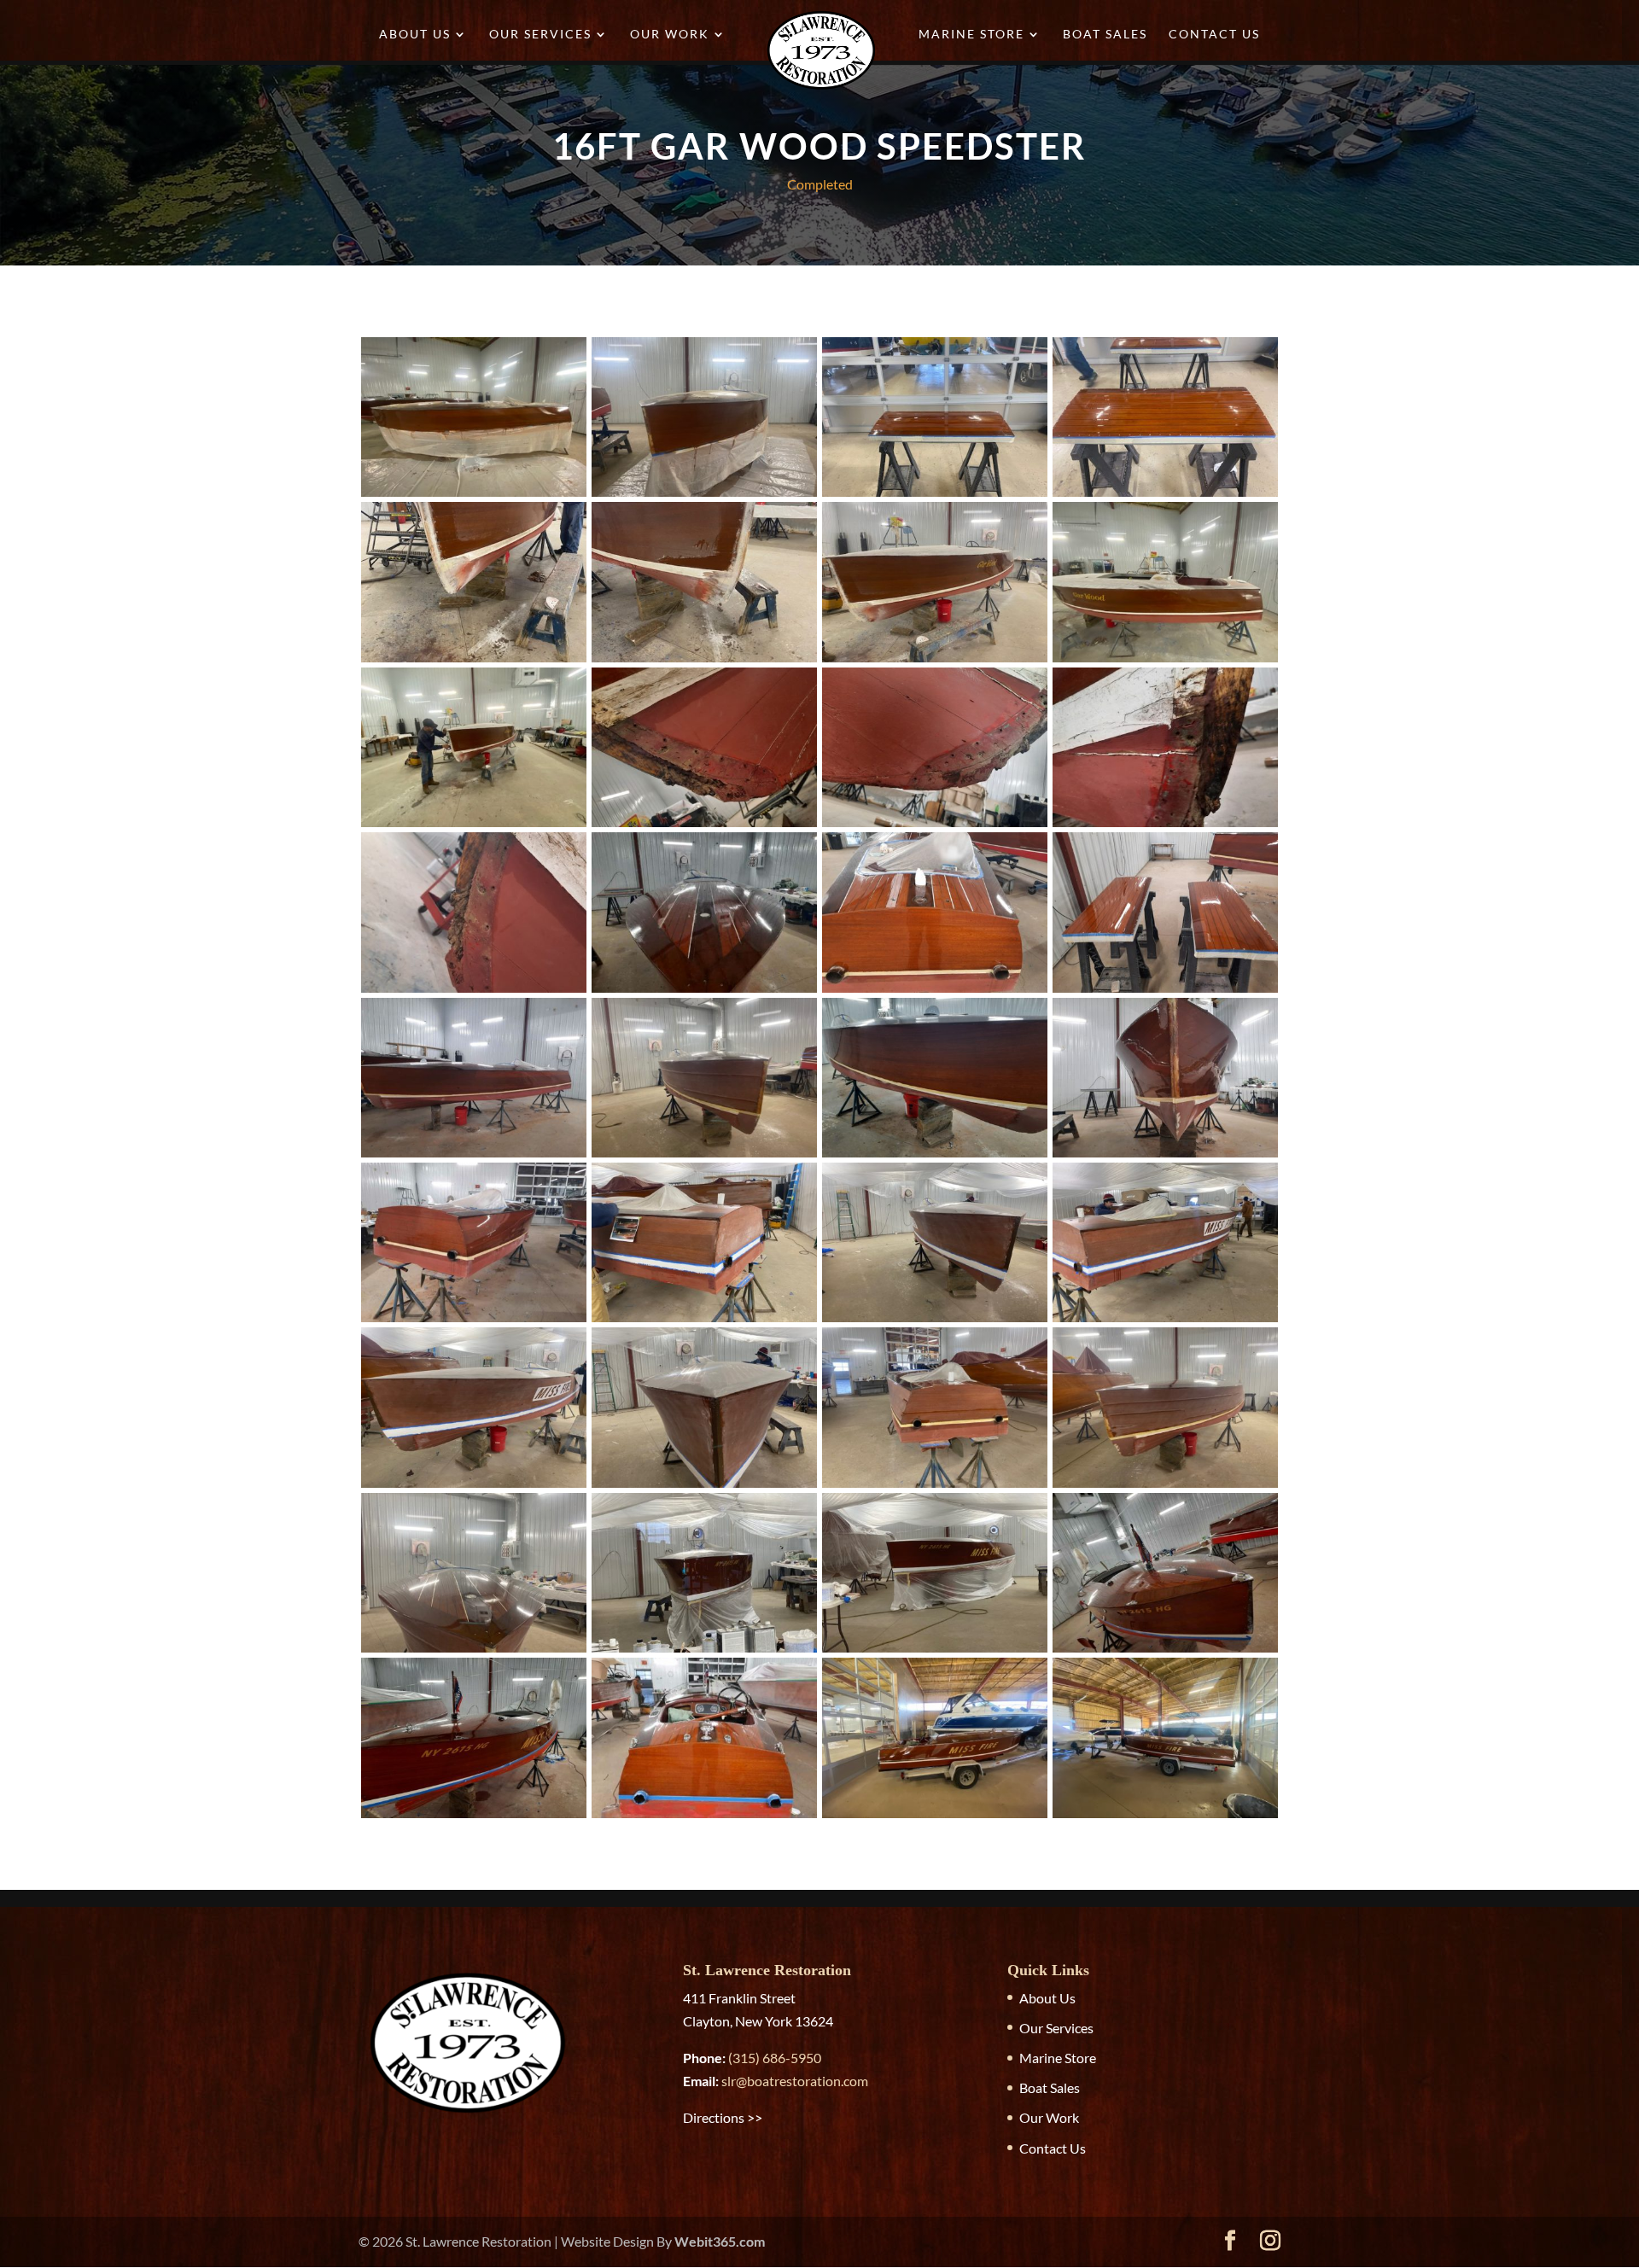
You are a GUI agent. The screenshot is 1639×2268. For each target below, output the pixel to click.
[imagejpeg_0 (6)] (1165, 1157)
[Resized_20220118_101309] (1165, 827)
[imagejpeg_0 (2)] (935, 1157)
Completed (820, 184)
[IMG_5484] (704, 1322)
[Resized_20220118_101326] (704, 827)
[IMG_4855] (474, 662)
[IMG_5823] (935, 1652)
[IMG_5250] (1165, 1487)
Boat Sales (1105, 35)
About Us (415, 35)
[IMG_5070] (474, 496)
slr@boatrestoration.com (795, 2081)
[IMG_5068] (935, 496)
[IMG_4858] (1165, 662)
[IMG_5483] (474, 1487)
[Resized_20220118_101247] (474, 992)
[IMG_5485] (1165, 1322)
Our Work (670, 35)
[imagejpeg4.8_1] (1165, 1652)
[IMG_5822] (704, 1652)
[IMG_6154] (935, 1818)
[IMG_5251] (474, 1652)
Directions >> (723, 2117)
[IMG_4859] (474, 827)
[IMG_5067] (1165, 496)
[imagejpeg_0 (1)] (1165, 992)
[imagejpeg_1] (704, 992)
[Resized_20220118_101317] (935, 827)
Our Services (540, 35)
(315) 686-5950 (775, 2058)
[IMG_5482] (935, 1322)
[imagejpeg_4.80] (474, 1818)
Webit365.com (720, 2241)
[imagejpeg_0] (935, 992)
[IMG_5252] (935, 1487)
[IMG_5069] (704, 496)
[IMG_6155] (1165, 1818)
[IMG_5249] (704, 1157)
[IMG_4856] (704, 662)
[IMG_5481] (704, 1487)
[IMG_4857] (935, 662)
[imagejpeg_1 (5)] (474, 1157)
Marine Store (971, 35)
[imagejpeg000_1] (704, 1818)
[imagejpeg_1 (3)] (474, 1322)
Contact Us (1214, 35)
